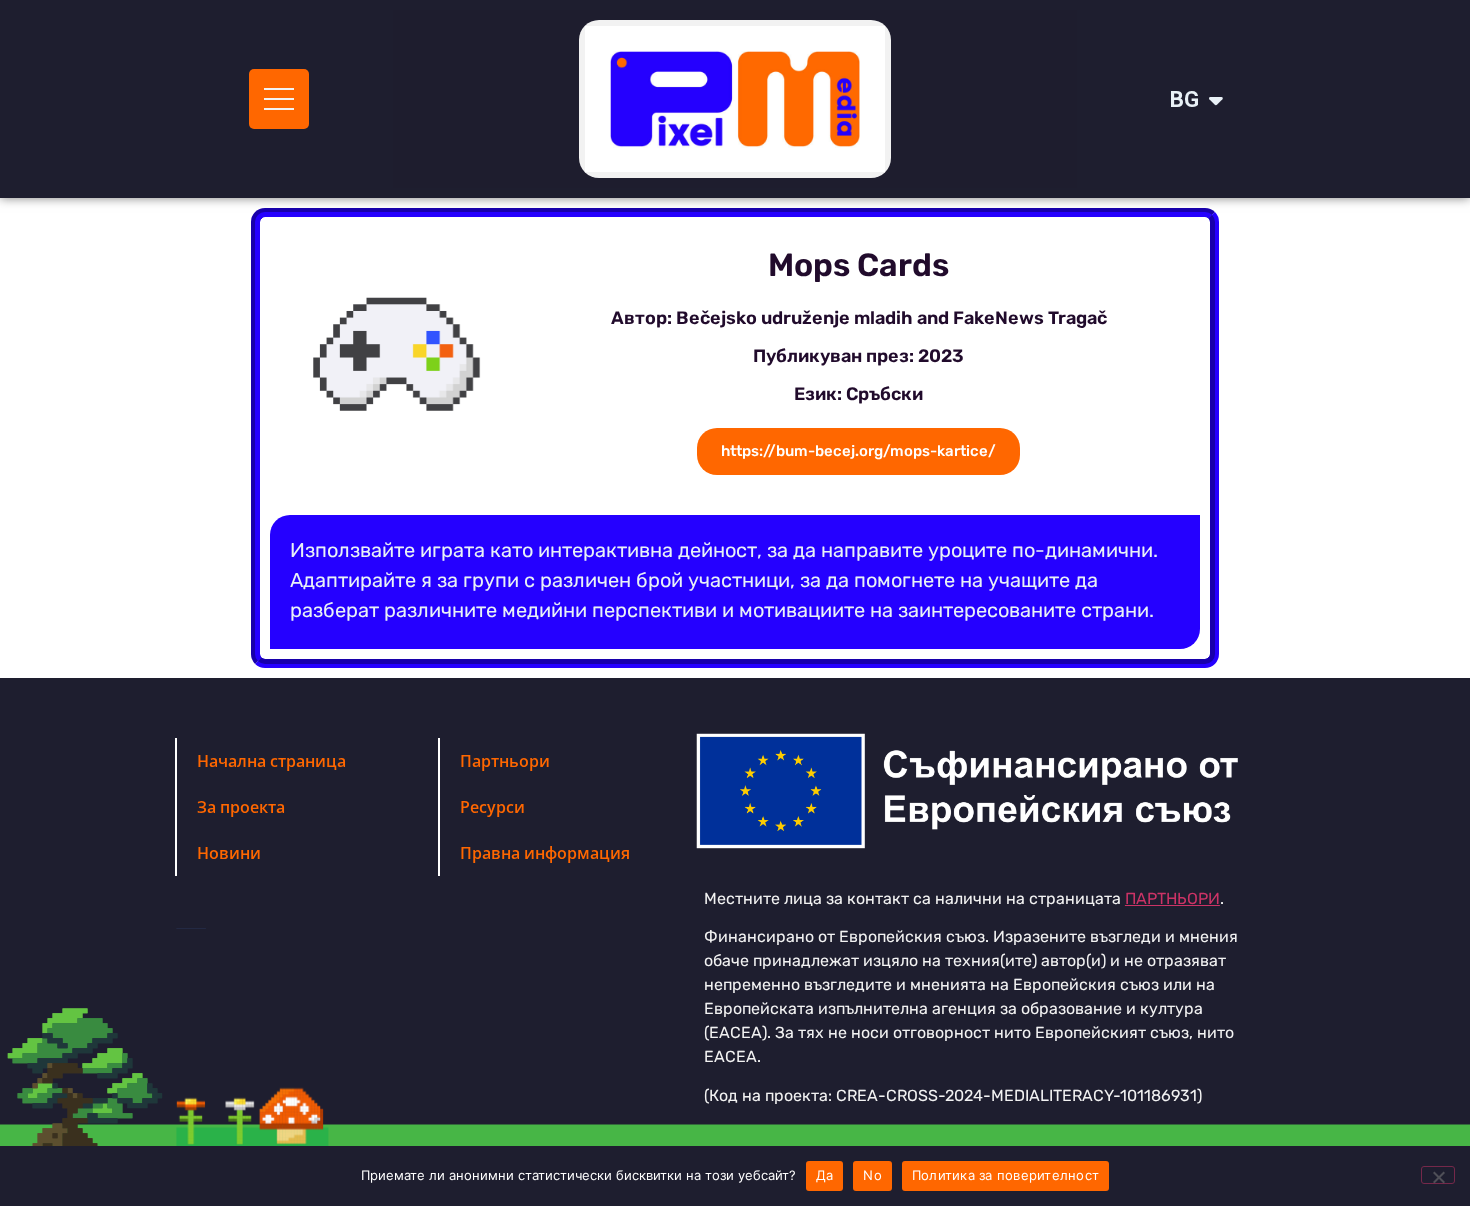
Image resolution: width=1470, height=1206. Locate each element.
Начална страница (271, 761)
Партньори (505, 761)
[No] (1438, 1175)
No (872, 1175)
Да (825, 1175)
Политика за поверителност (1005, 1175)
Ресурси (492, 807)
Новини (229, 853)
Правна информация (545, 853)
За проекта (241, 807)
